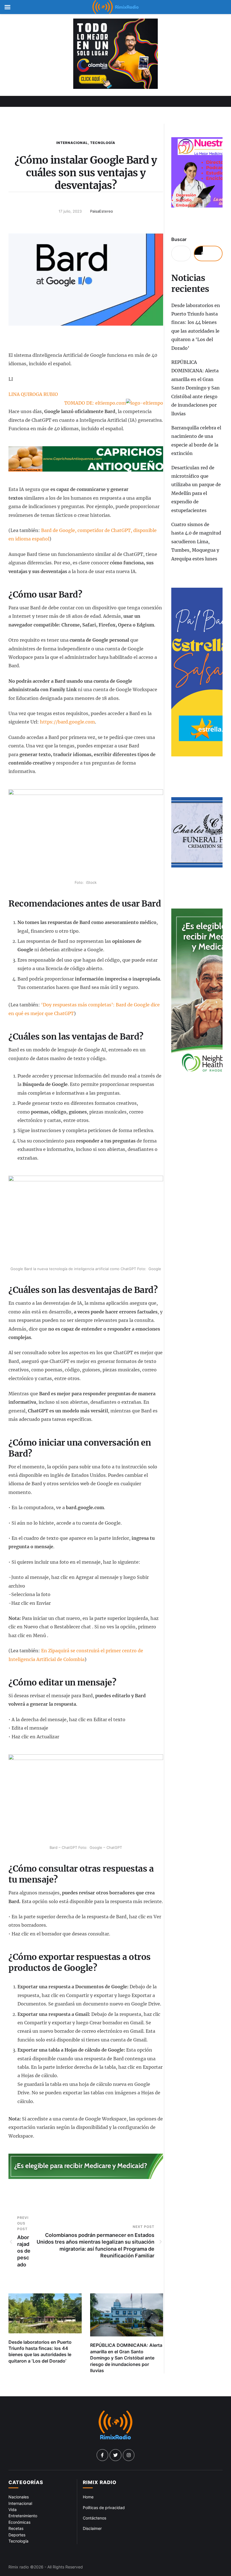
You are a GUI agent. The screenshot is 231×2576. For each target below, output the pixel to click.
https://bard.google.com (67, 722)
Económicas (19, 2522)
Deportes (17, 2535)
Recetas (16, 2528)
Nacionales (19, 2497)
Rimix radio (19, 2567)
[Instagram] (129, 2455)
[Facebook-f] (103, 2455)
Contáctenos (95, 2518)
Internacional (72, 143)
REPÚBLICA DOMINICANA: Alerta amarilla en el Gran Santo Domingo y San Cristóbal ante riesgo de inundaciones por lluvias (126, 2358)
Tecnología (103, 143)
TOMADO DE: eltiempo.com (95, 403)
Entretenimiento (23, 2516)
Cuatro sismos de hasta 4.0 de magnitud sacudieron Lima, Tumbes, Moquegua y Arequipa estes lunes (196, 542)
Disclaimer (92, 2528)
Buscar (179, 239)
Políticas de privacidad (104, 2508)
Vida (13, 2509)
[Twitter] (115, 2455)
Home (88, 2497)
